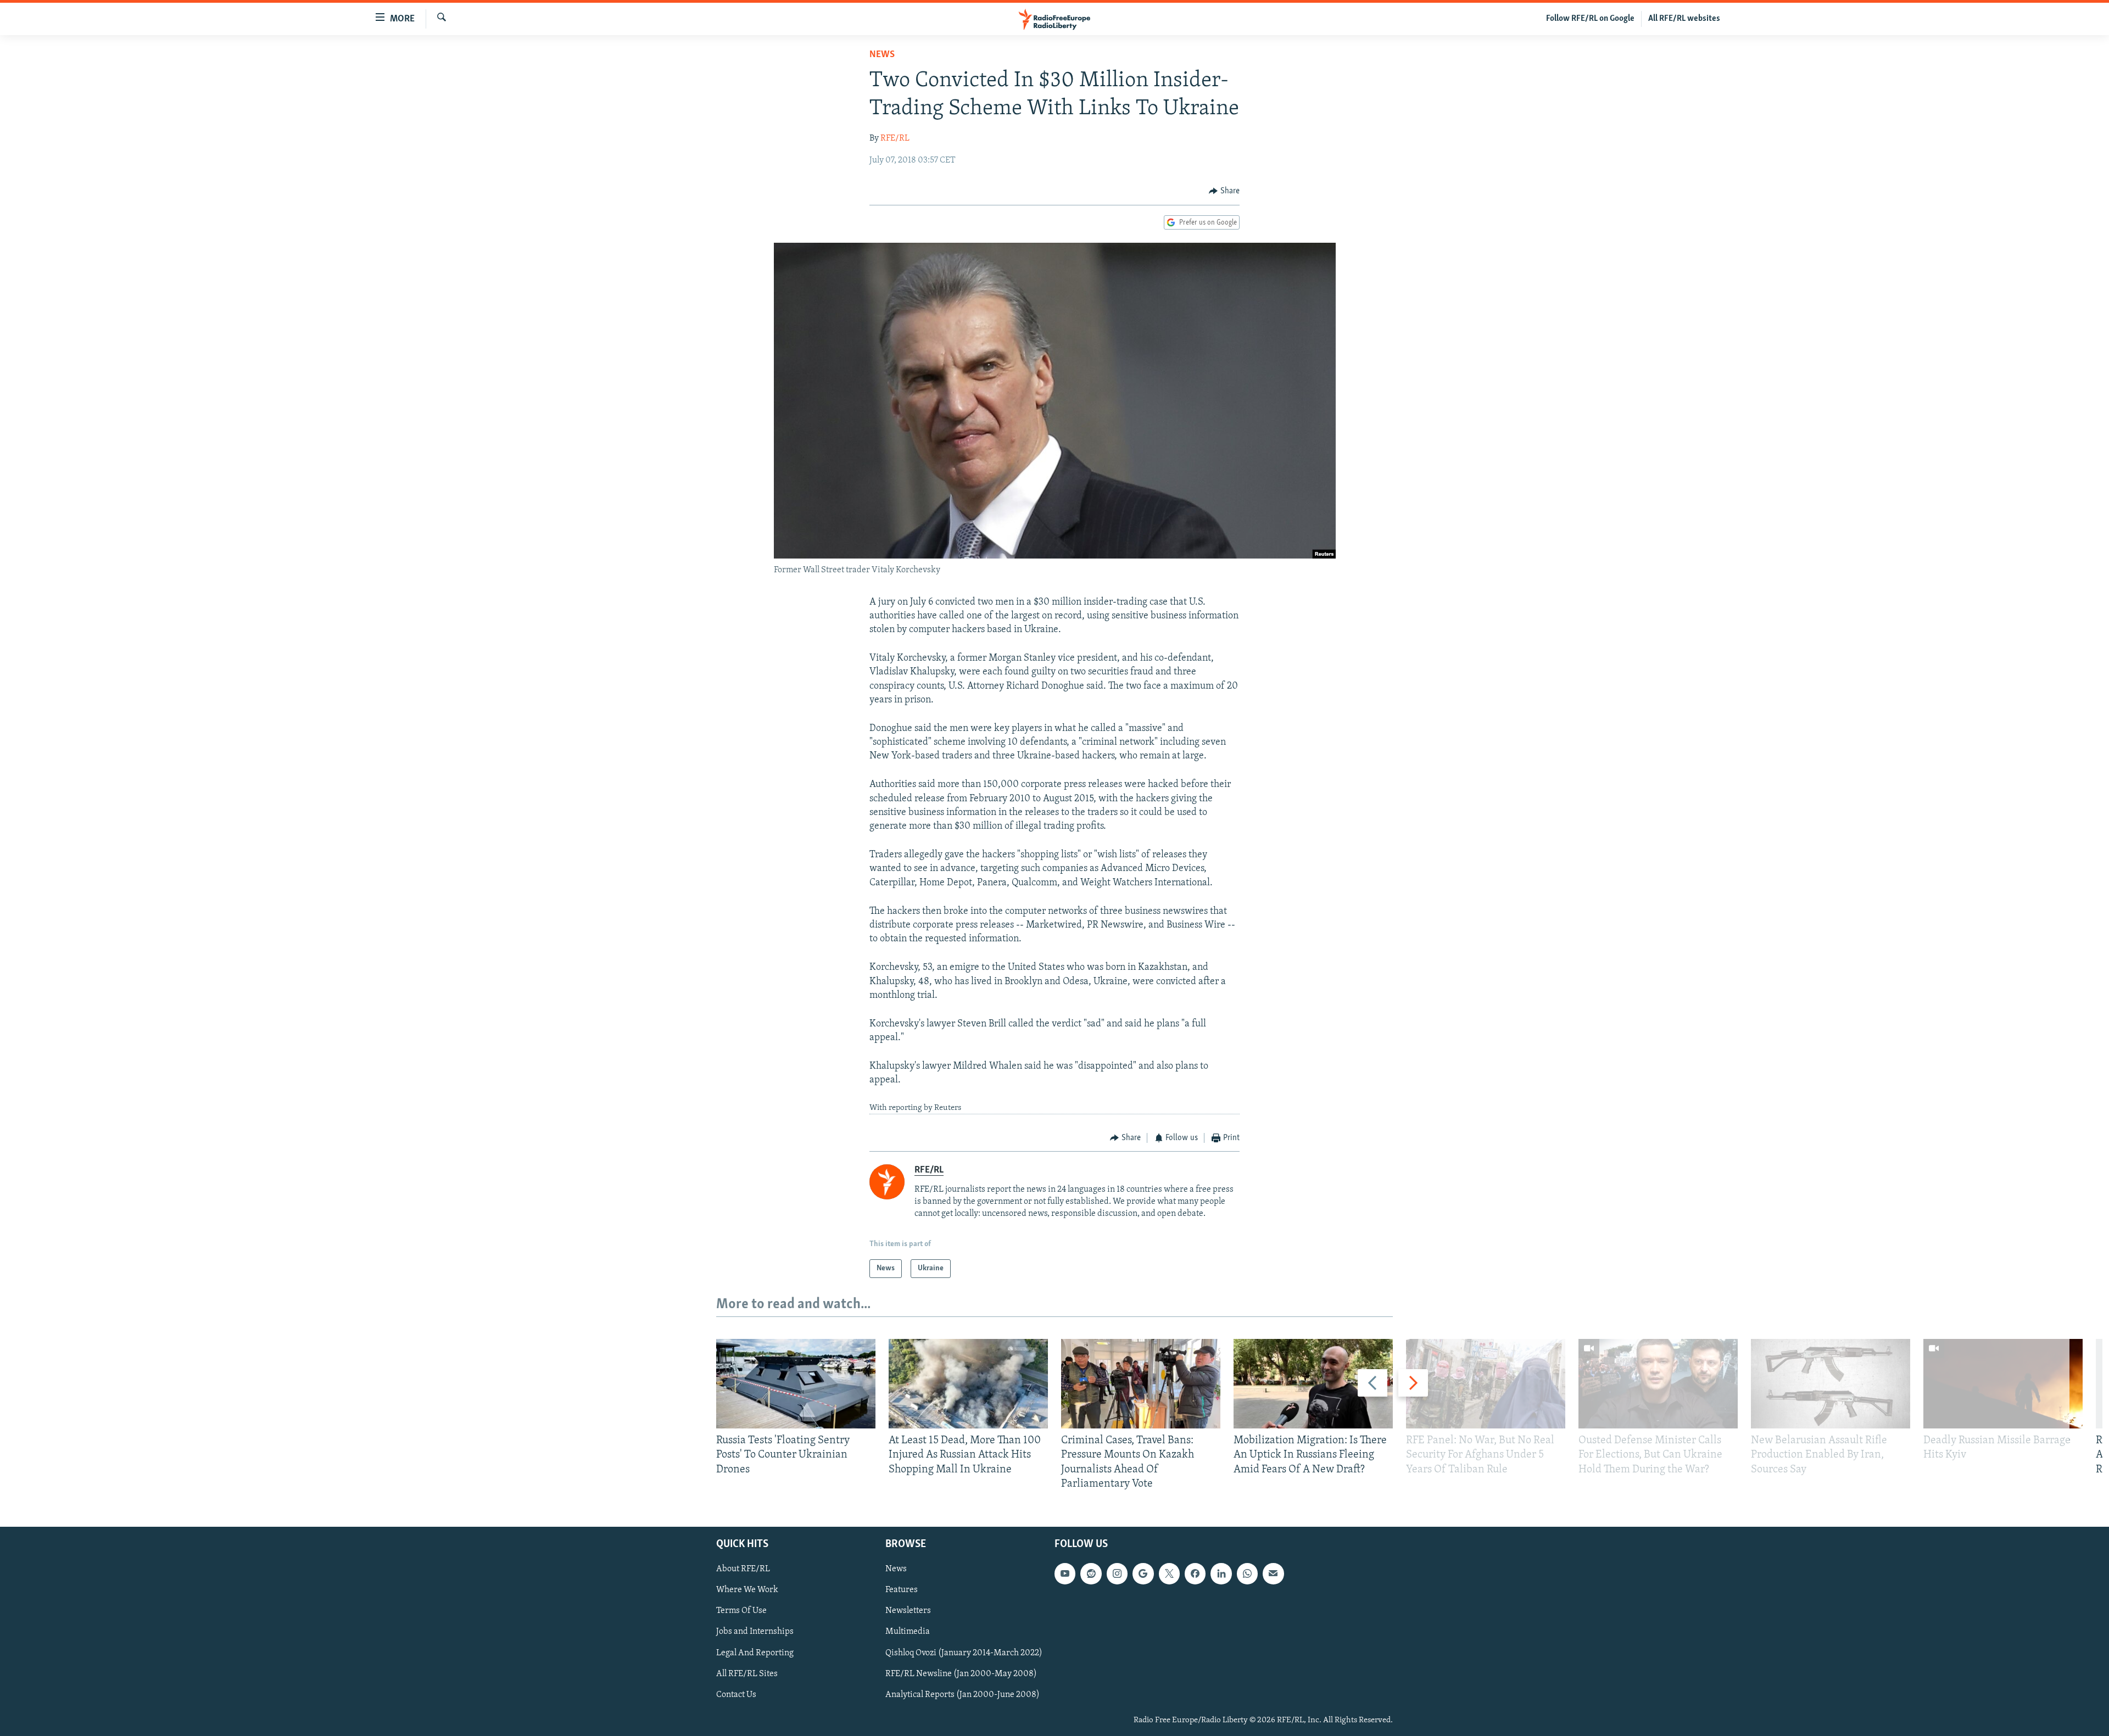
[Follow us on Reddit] (1091, 1573)
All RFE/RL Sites (747, 1674)
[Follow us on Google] (1143, 1573)
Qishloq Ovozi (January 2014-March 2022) (964, 1653)
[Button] (1224, 191)
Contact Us (736, 1695)
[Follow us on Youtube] (1065, 1573)
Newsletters (908, 1611)
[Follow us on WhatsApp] (1247, 1573)
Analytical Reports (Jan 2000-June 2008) (963, 1695)
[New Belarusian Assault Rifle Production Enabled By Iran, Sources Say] (1831, 1384)
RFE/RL (895, 138)
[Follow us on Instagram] (1117, 1573)
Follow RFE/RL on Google (1590, 19)
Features (902, 1590)
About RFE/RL (743, 1569)
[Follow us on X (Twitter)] (1169, 1573)
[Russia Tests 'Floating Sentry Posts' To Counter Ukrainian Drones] (796, 1384)
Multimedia (908, 1632)
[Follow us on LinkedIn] (1221, 1573)
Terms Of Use (741, 1611)
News (882, 55)
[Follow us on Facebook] (1195, 1573)
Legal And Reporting (755, 1653)
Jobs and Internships (755, 1632)
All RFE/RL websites (1684, 19)
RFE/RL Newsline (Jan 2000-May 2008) (961, 1674)
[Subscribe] (1273, 1573)
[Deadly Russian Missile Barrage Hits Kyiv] (2003, 1384)
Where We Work (747, 1590)
